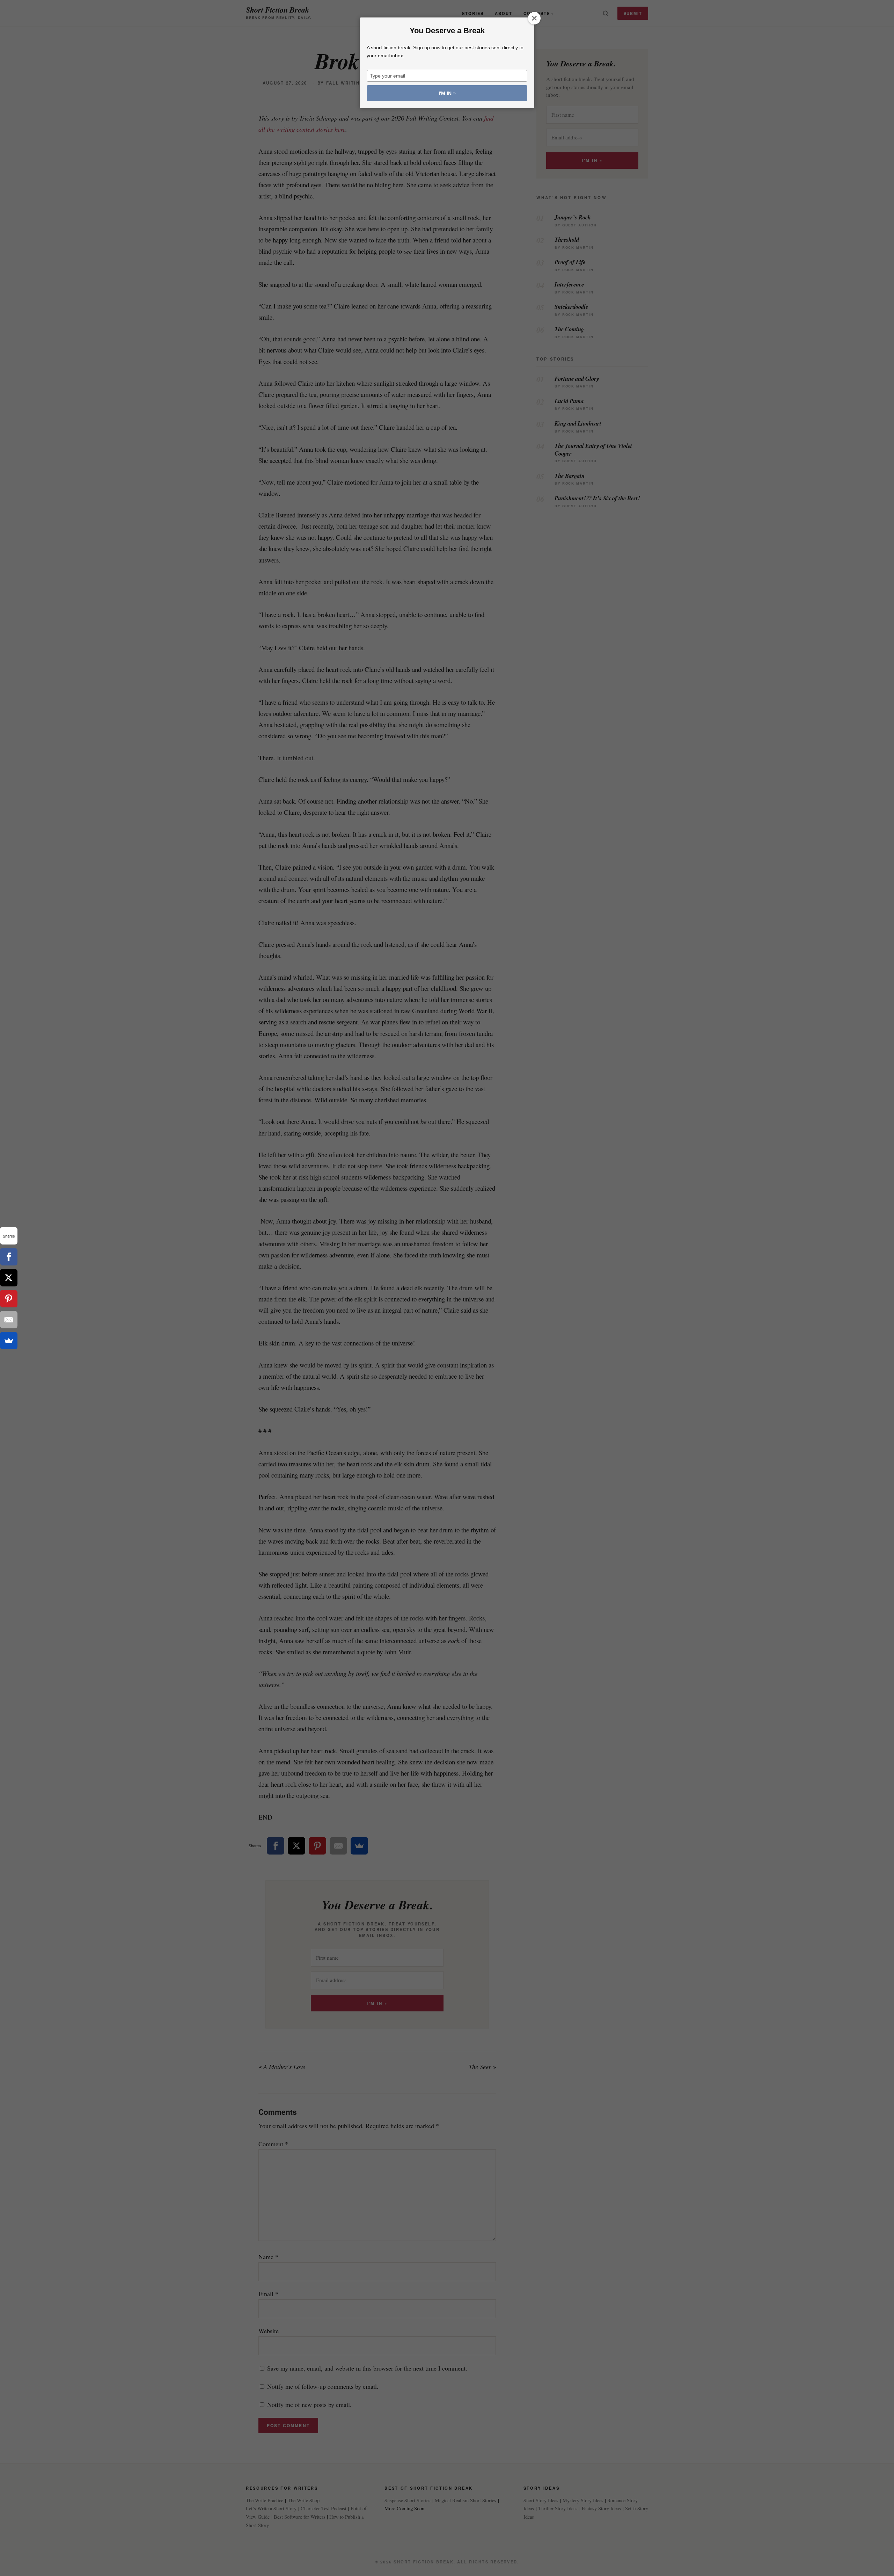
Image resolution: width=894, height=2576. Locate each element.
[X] (9, 1278)
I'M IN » (447, 93)
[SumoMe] (9, 1341)
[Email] (9, 1320)
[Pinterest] (9, 1299)
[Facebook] (9, 1257)
